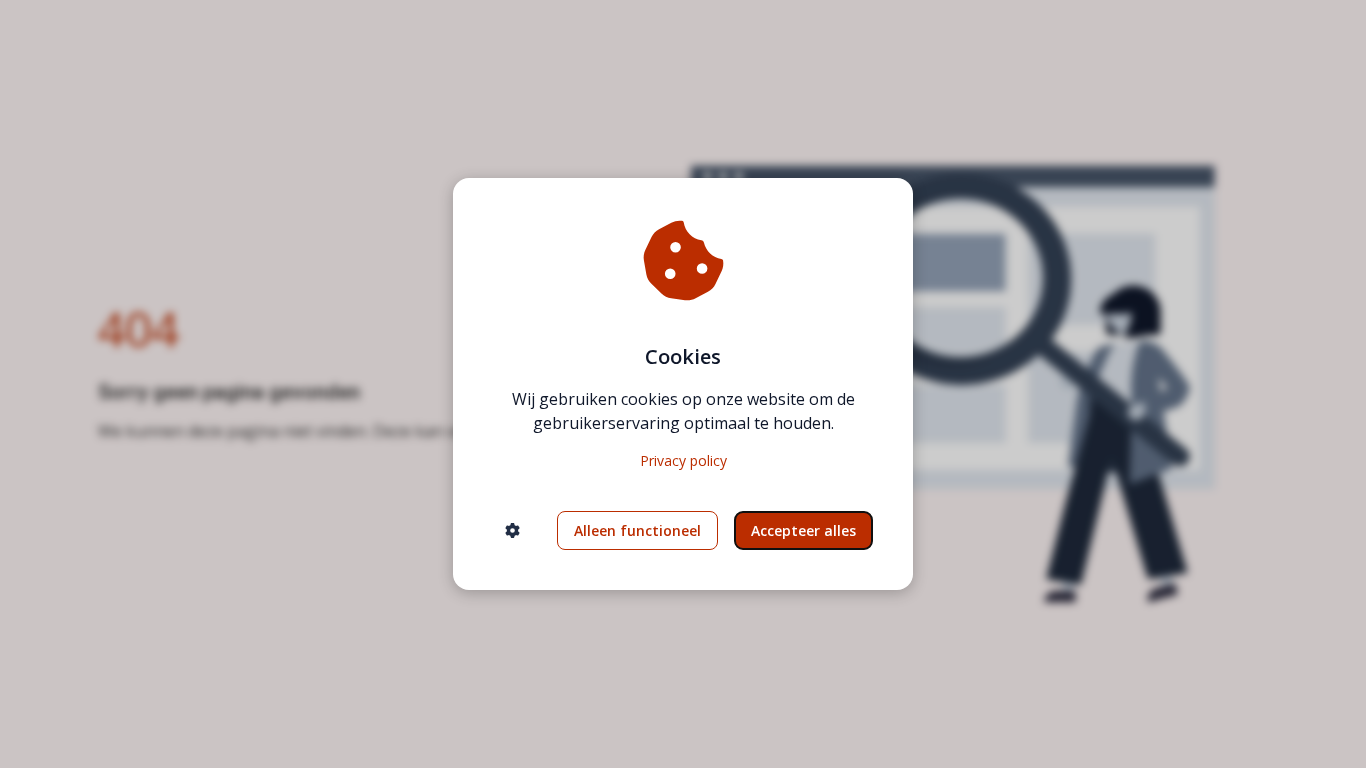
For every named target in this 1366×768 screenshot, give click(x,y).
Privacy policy (683, 460)
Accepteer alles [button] (803, 530)
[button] (512, 530)
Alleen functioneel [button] (637, 530)
